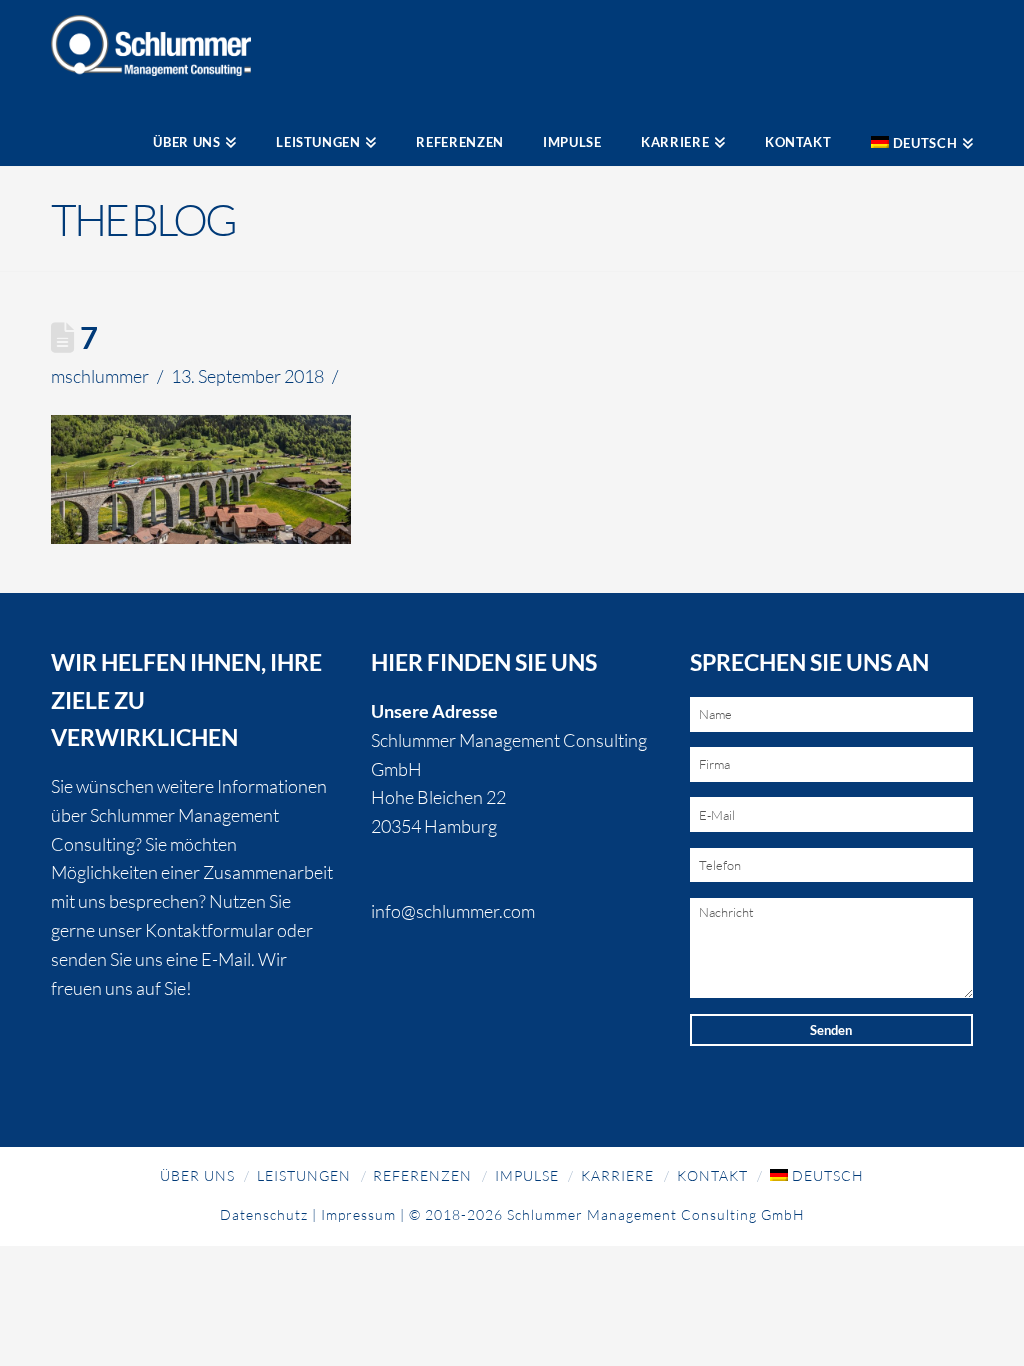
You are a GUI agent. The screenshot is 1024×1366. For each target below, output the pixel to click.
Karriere (617, 1175)
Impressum (358, 1214)
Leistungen (304, 1175)
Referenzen (422, 1175)
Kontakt (712, 1175)
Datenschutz (264, 1214)
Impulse (527, 1175)
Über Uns (197, 1175)
